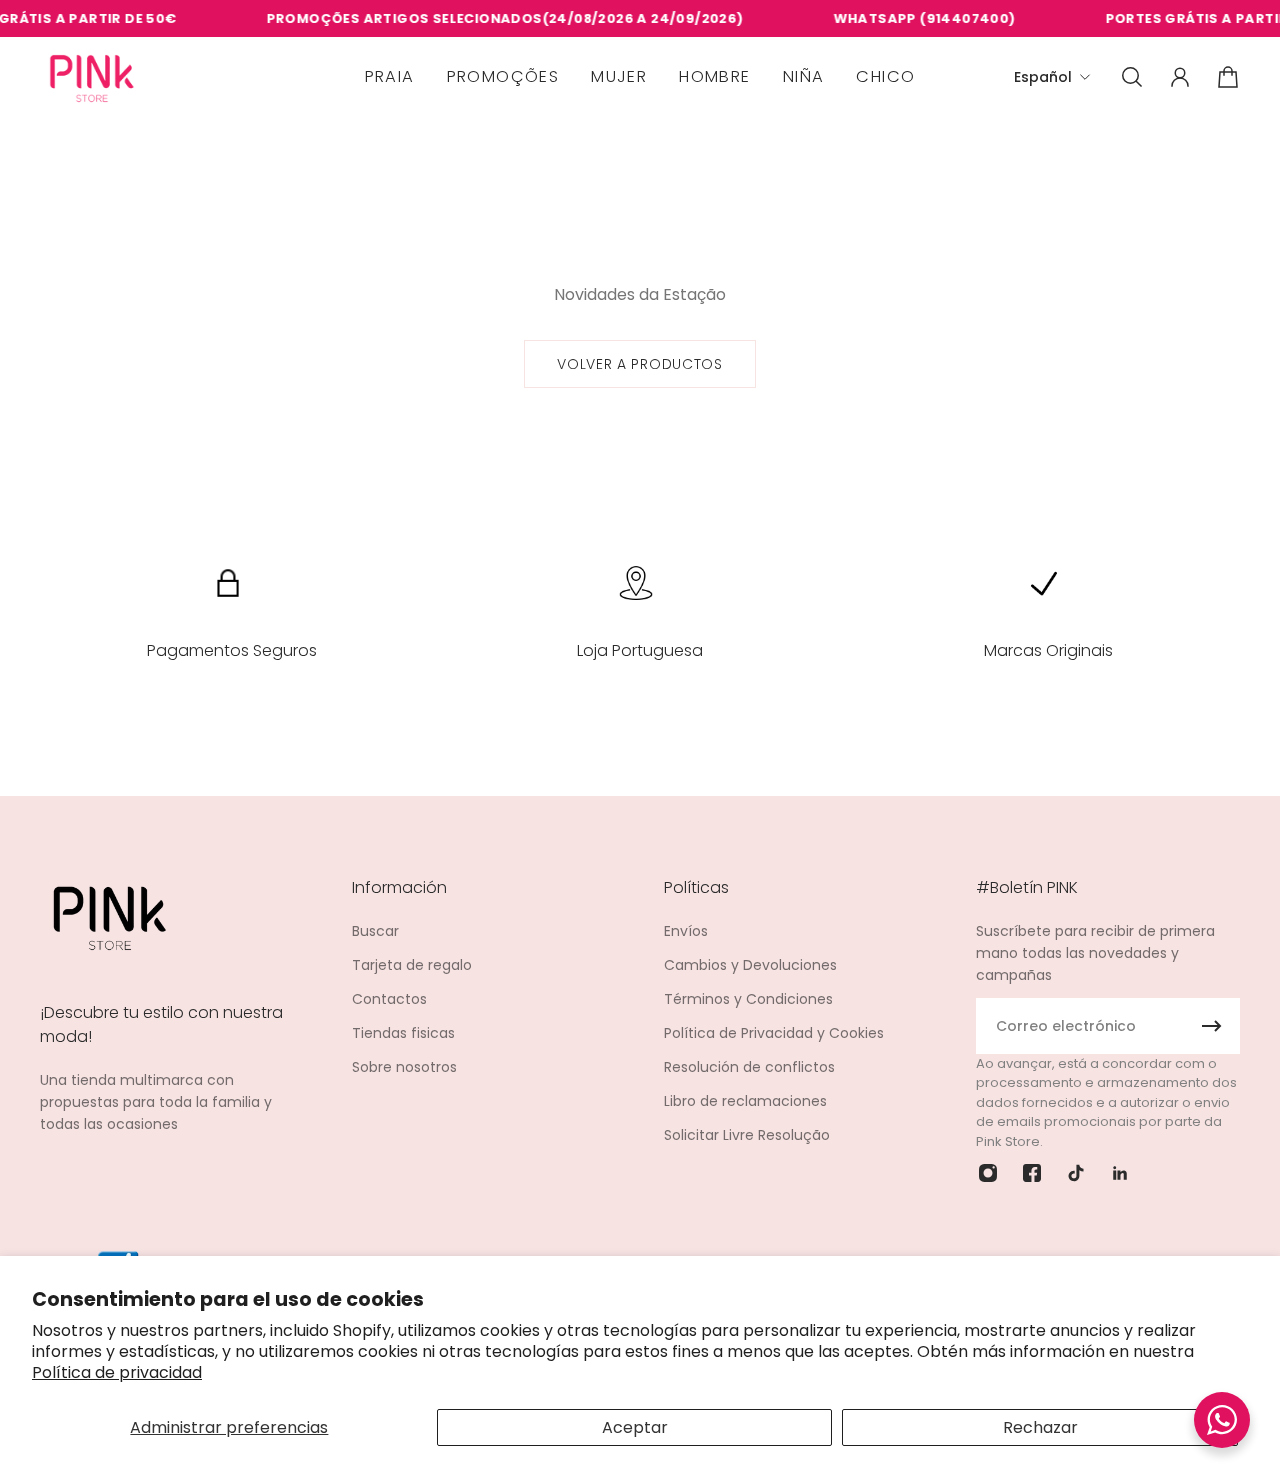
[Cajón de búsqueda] (1132, 77)
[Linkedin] (1120, 1173)
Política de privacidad (117, 1372)
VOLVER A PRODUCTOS (640, 364)
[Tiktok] (1076, 1173)
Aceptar (635, 1427)
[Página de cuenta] (1180, 77)
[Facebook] (1032, 1173)
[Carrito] (1228, 77)
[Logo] (92, 77)
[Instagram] (988, 1173)
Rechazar (1040, 1427)
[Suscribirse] (1212, 1026)
